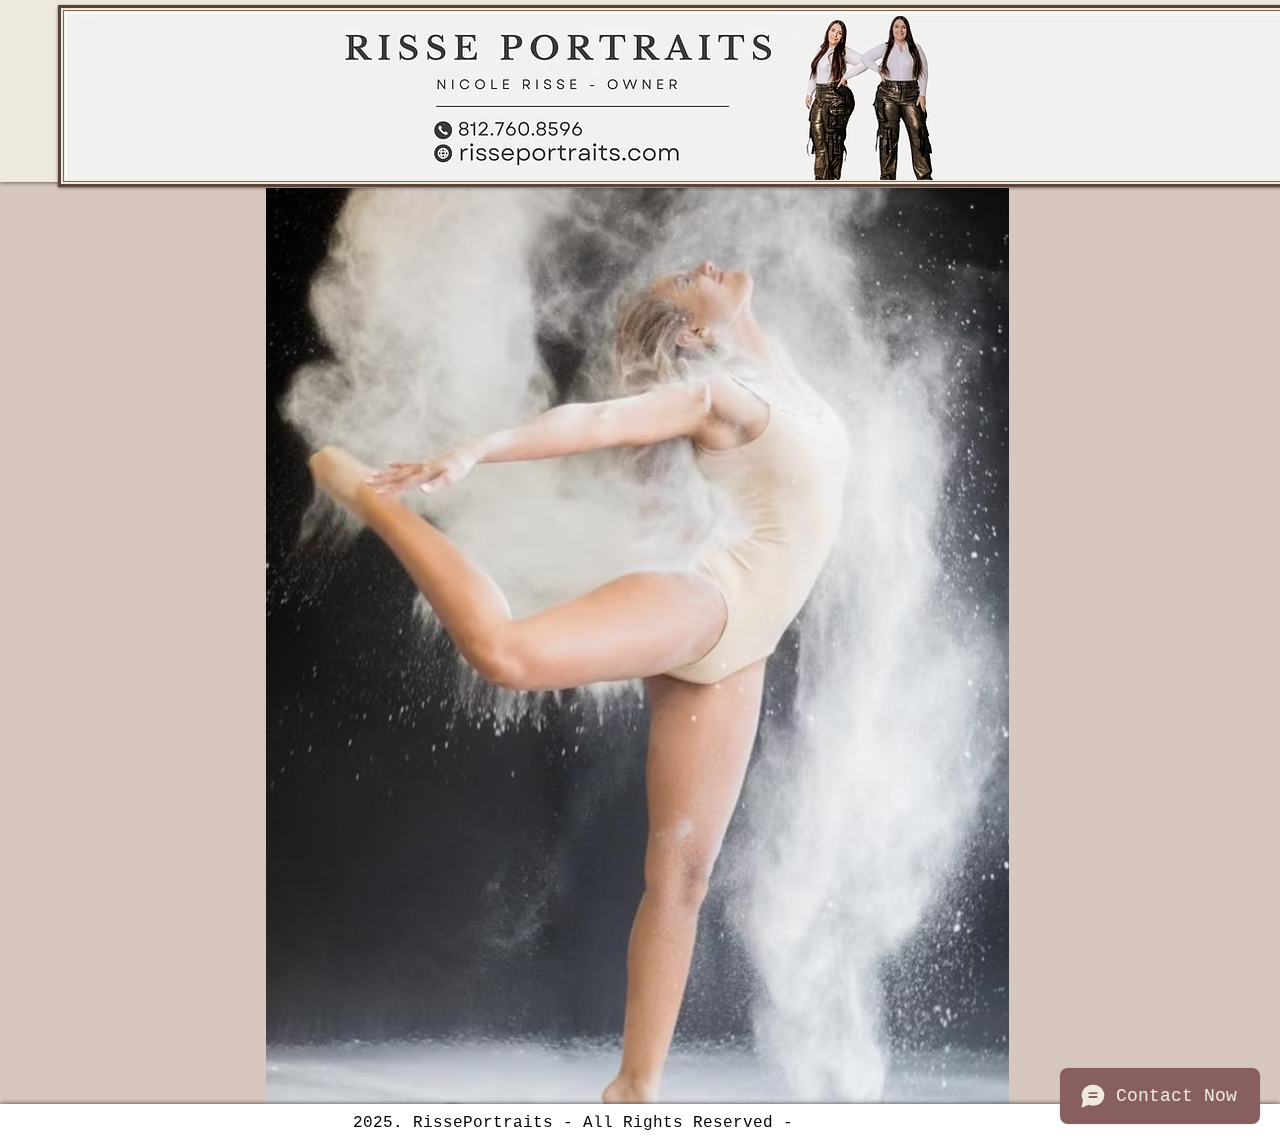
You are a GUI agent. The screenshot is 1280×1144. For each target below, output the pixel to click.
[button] (637, 646)
